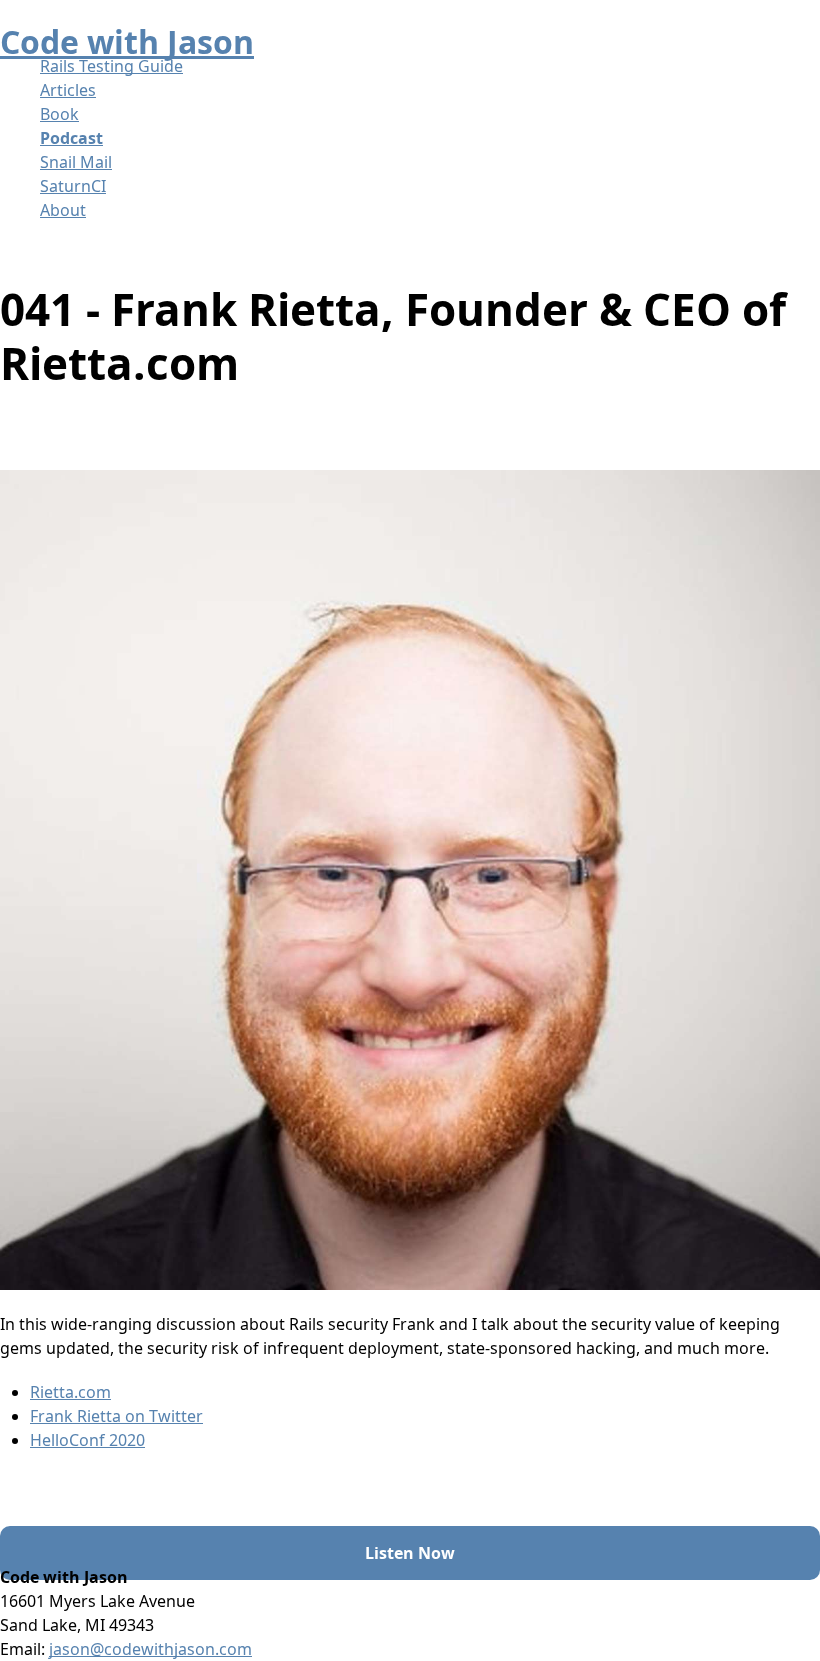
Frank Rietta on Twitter (116, 1416)
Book (59, 114)
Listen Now (410, 1553)
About (63, 210)
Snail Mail (76, 162)
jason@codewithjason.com (150, 1649)
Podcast (71, 138)
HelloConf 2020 (87, 1440)
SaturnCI (73, 186)
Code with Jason (127, 41)
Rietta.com (70, 1392)
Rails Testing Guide (111, 66)
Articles (68, 90)
